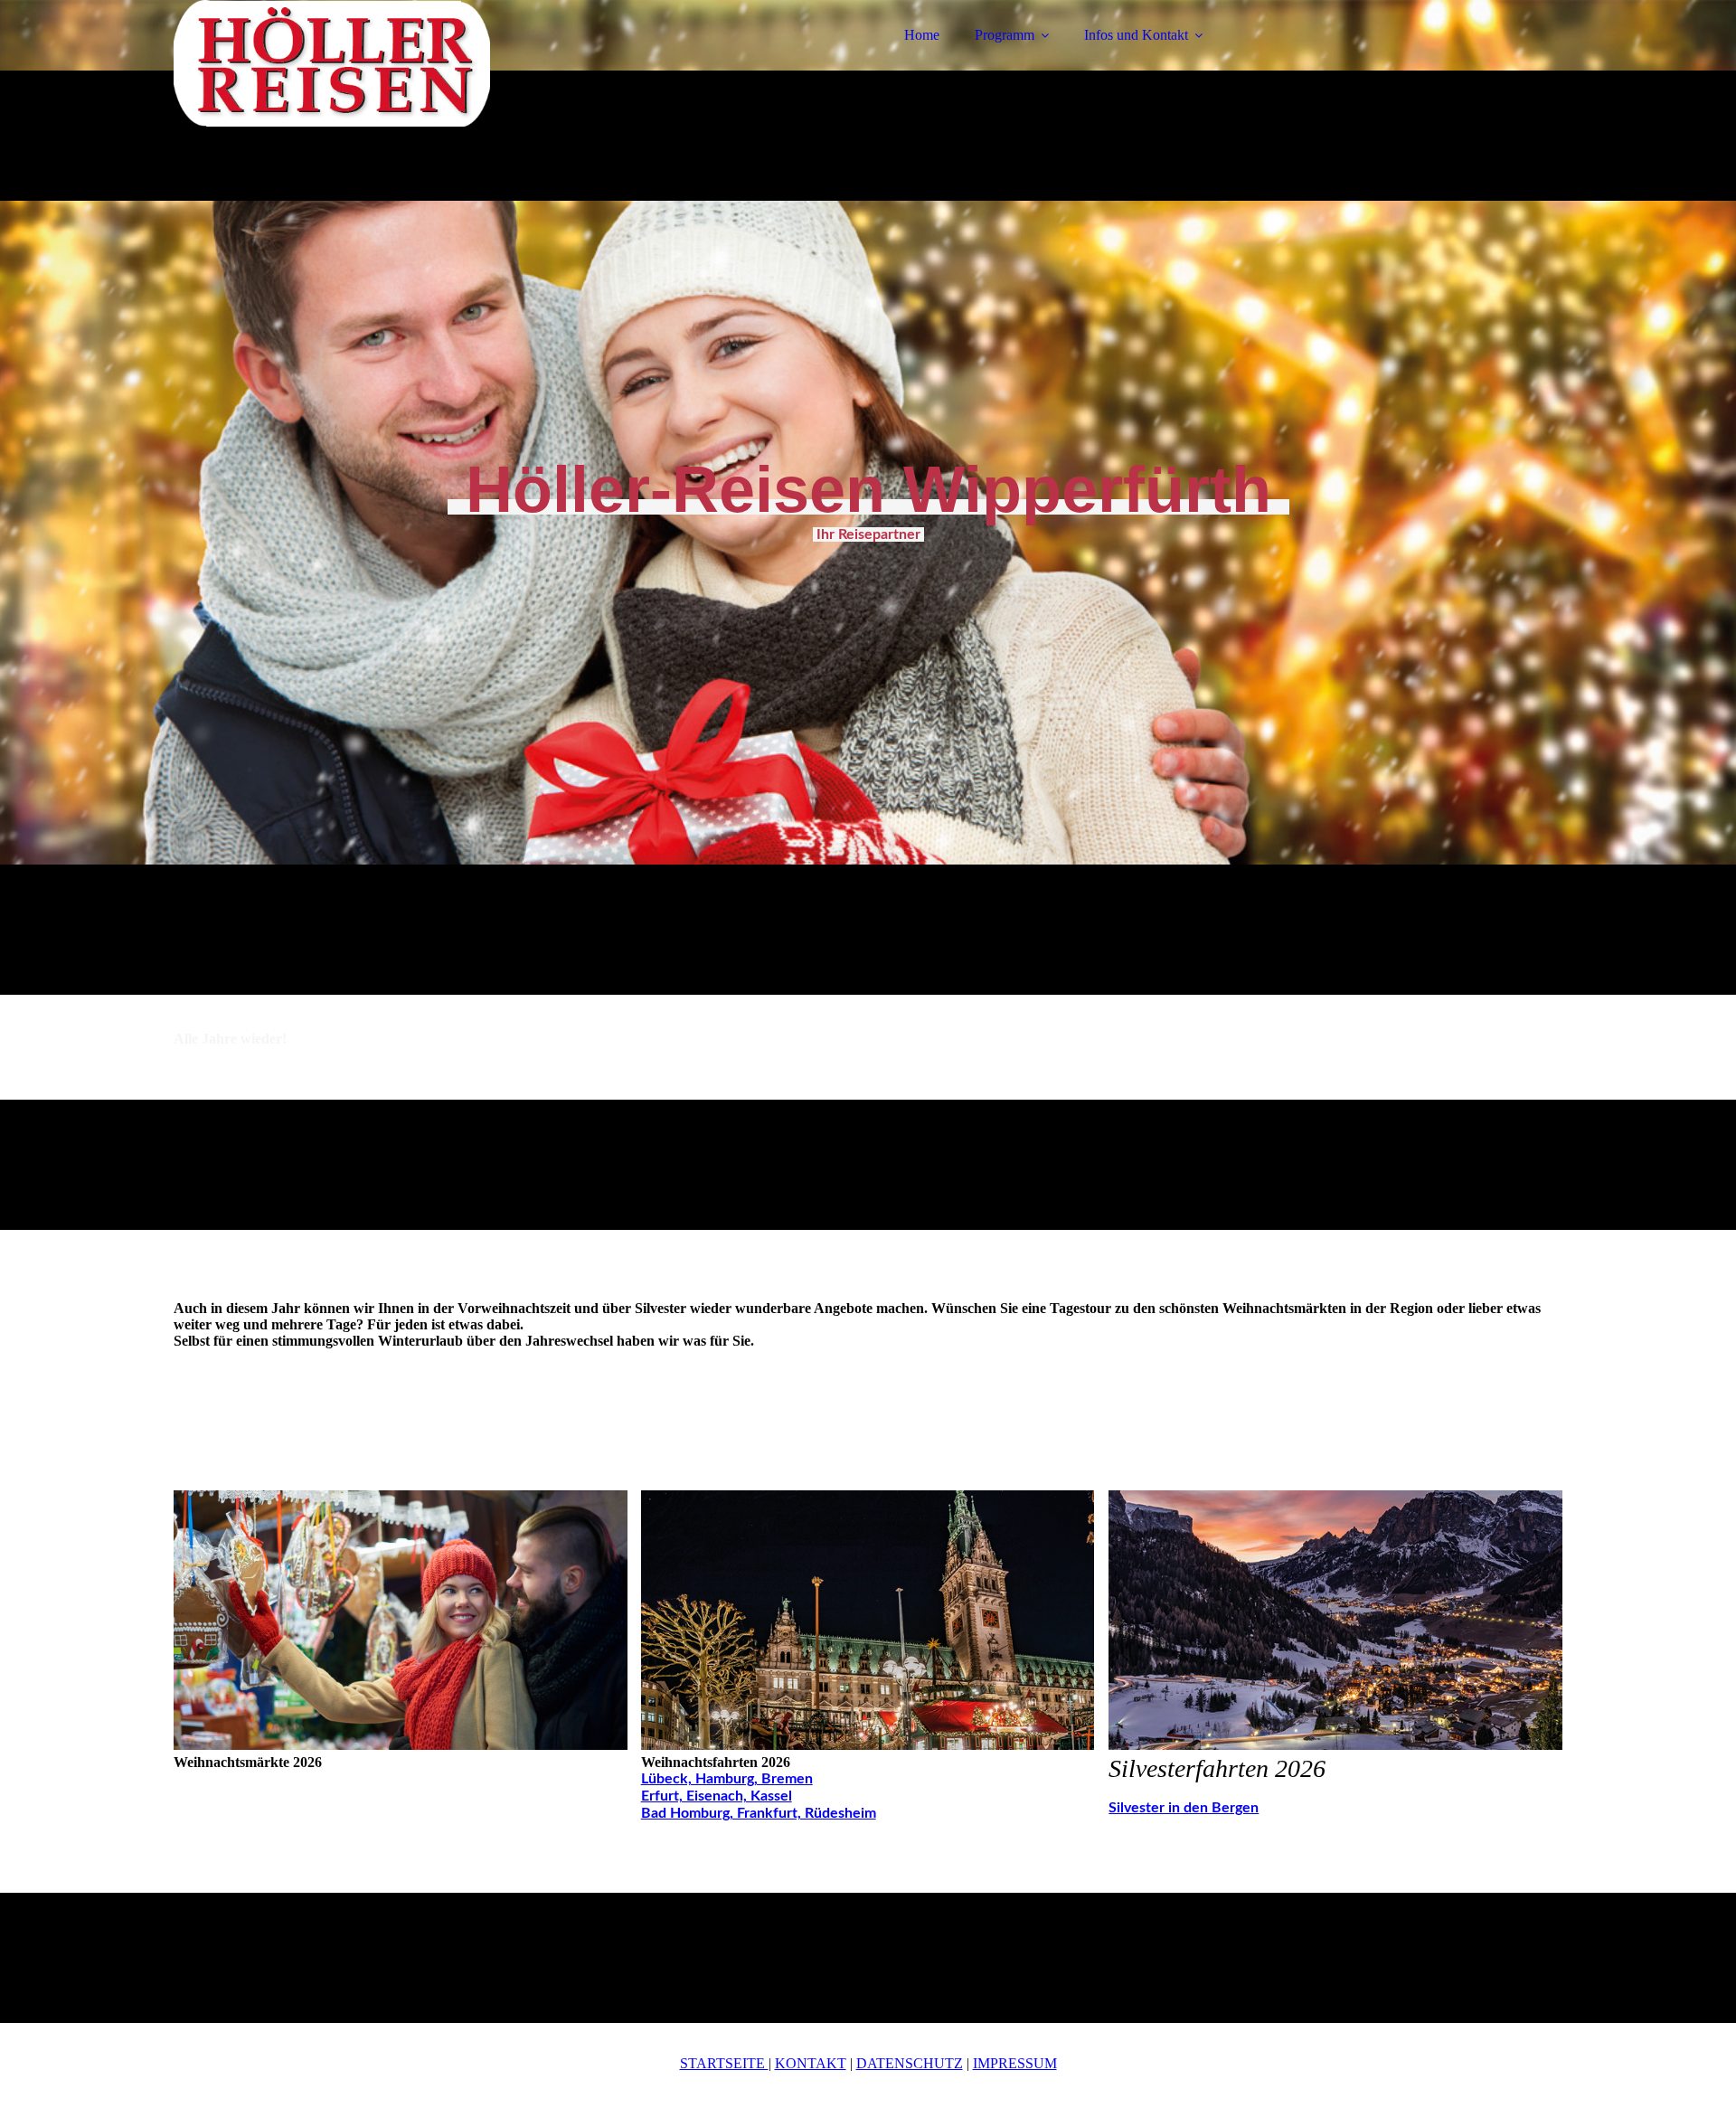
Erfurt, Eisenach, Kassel (717, 1796)
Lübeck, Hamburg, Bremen (727, 1779)
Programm (1005, 35)
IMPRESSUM (1015, 2063)
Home (922, 35)
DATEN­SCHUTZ (910, 2063)
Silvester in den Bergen (1184, 1808)
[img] (332, 63)
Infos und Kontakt (1136, 35)
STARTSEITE (724, 2063)
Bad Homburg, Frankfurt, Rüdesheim (759, 1813)
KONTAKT (811, 2063)
